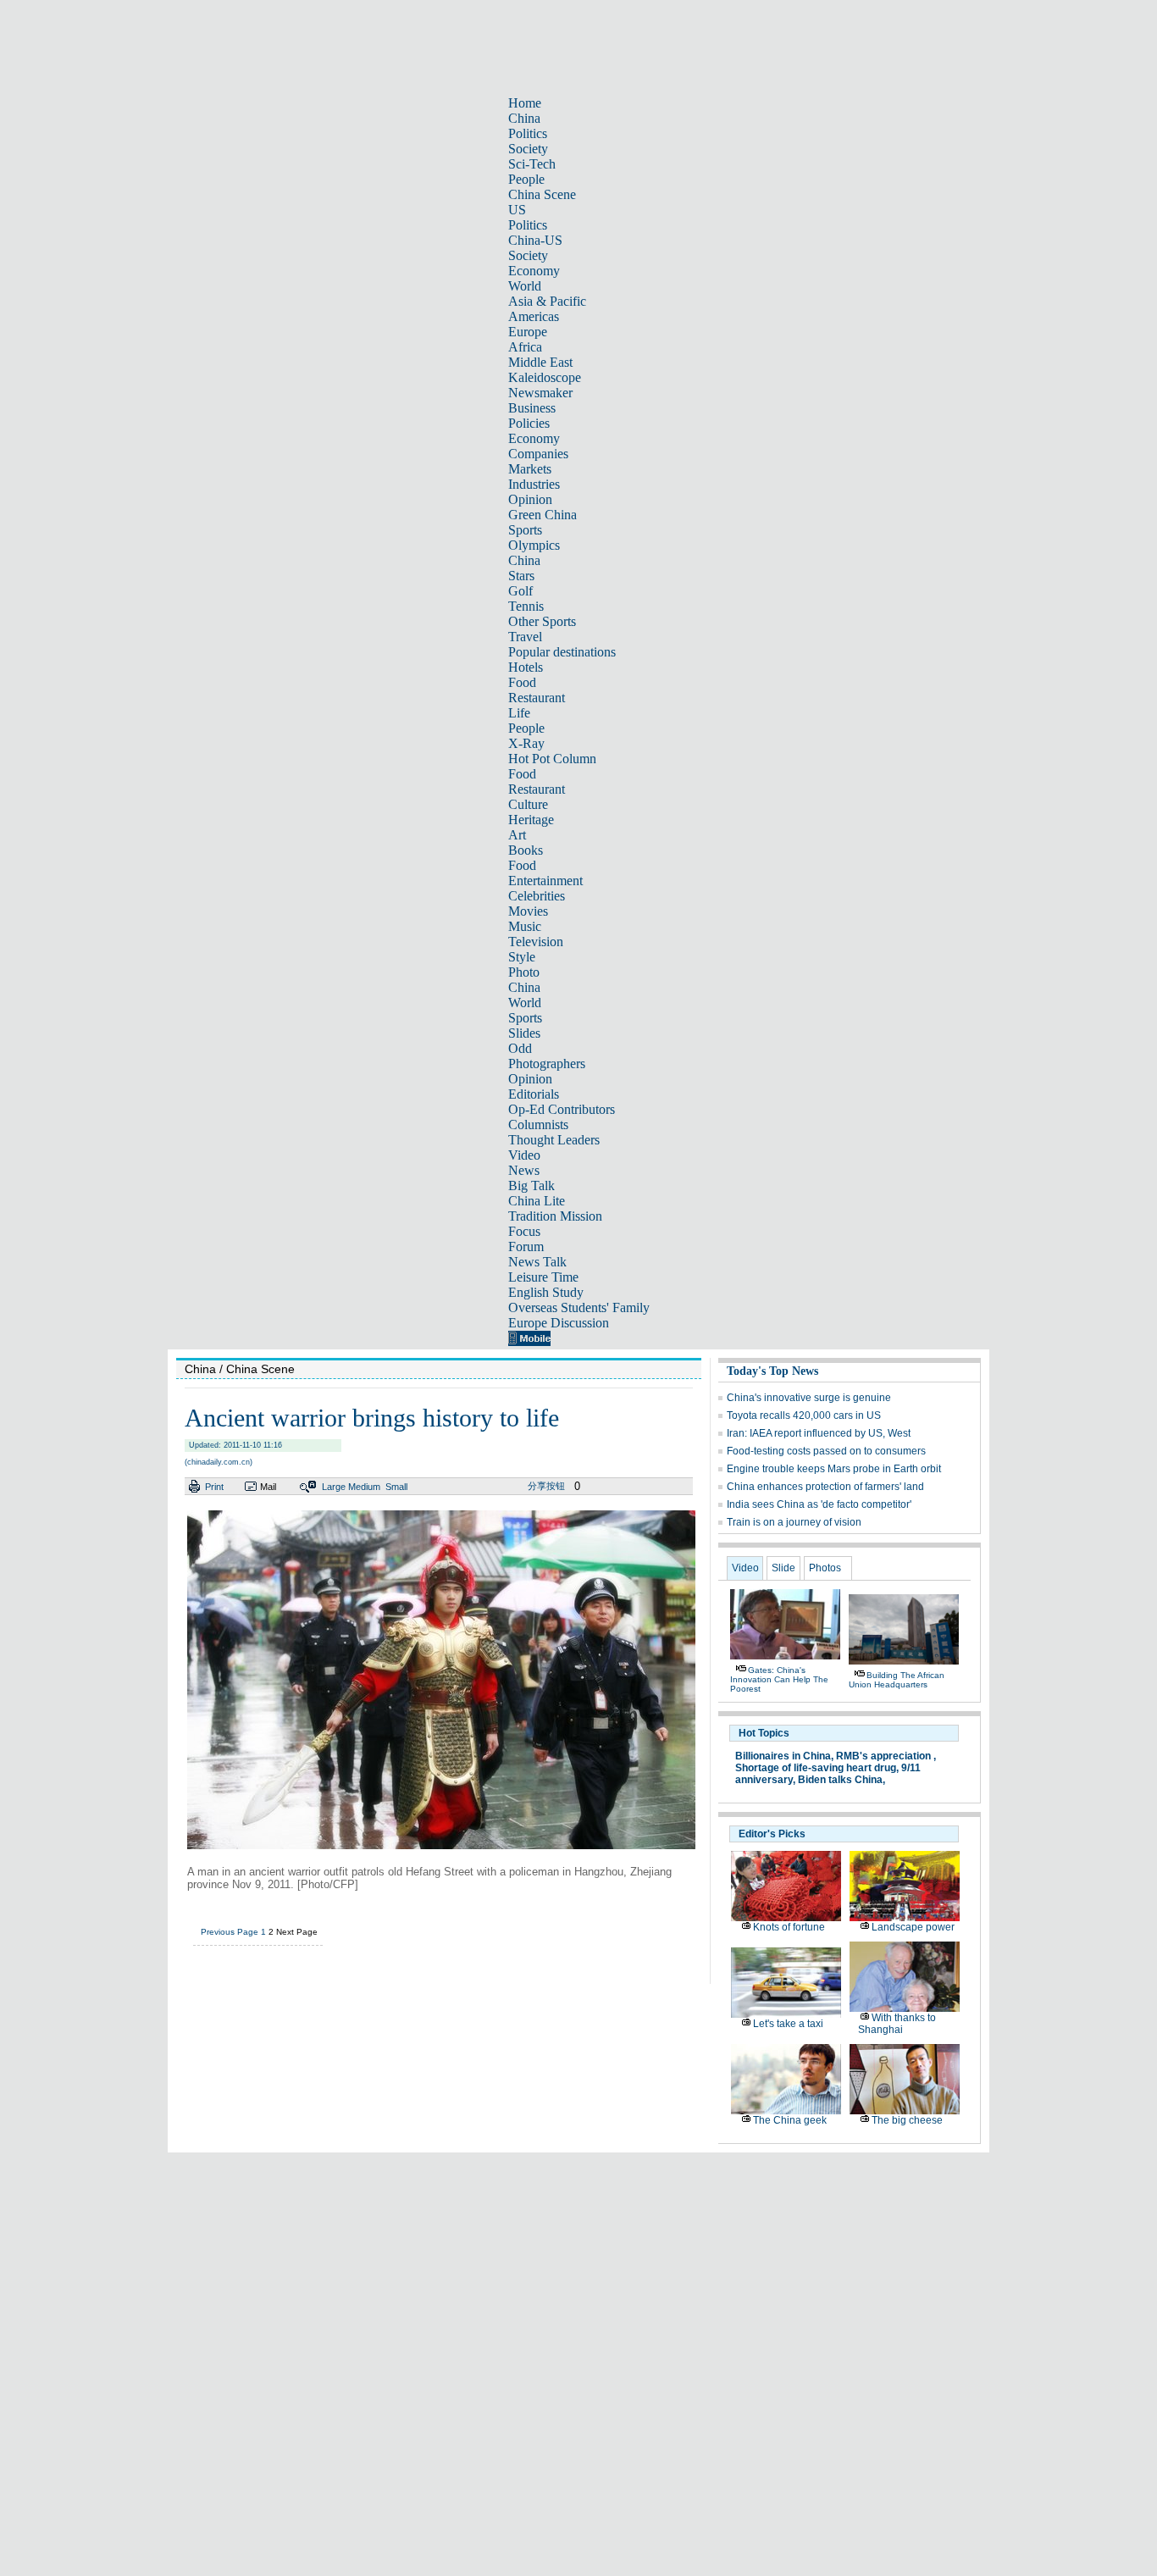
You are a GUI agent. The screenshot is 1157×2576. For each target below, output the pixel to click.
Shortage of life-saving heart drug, (817, 1768)
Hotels (526, 667)
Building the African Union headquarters (897, 1680)
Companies (538, 454)
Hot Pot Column (552, 759)
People (526, 179)
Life (519, 713)
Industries (534, 484)
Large (334, 1487)
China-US (535, 240)
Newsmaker (540, 393)
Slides (524, 1033)
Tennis (526, 606)
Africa (525, 347)
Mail (268, 1487)
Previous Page (230, 1932)
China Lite (537, 1201)
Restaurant (537, 698)
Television (536, 942)
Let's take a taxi (788, 2024)
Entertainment (545, 881)
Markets (530, 469)
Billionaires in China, (784, 1756)
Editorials (534, 1094)
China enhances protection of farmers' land (825, 1487)
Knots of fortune (789, 1927)
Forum (526, 1246)
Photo (524, 972)
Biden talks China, (841, 1780)
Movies (528, 911)
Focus (524, 1231)
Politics (528, 133)
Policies (529, 423)
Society (528, 149)
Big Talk (531, 1186)
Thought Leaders (554, 1140)
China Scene (542, 194)
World (525, 286)
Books (526, 850)
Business (532, 408)
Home (525, 103)
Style (522, 957)
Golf (520, 591)
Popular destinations (562, 652)
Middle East (540, 362)
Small (396, 1487)
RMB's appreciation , (886, 1756)
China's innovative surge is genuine (809, 1398)
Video (524, 1155)
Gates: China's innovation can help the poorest (779, 1679)
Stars (521, 576)
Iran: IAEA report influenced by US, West (819, 1433)
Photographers (547, 1064)
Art (517, 835)
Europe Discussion (559, 1323)
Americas (534, 316)
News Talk (537, 1262)
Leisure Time (543, 1277)
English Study (546, 1292)
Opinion (530, 499)
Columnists (538, 1125)
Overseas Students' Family (579, 1307)
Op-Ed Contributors (562, 1109)
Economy (534, 271)
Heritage (531, 820)
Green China (543, 515)
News (524, 1170)
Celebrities (537, 896)
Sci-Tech (532, 164)
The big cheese (907, 2120)
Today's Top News (772, 1371)
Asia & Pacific (547, 301)
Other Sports (542, 621)
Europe (528, 332)
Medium (364, 1487)
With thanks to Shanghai (897, 2024)
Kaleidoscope (545, 377)
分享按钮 (546, 1486)
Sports (525, 530)
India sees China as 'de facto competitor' (819, 1504)
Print (214, 1487)
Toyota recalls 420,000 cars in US (804, 1415)
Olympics (534, 545)
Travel (525, 637)
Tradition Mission (555, 1216)
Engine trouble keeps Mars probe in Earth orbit (834, 1469)
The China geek (790, 2120)
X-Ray (526, 743)
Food (522, 682)
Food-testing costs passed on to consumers (826, 1451)
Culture (528, 804)
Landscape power (913, 1927)
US (517, 210)
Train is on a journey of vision (794, 1522)
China (524, 118)
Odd (520, 1048)
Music (525, 926)
